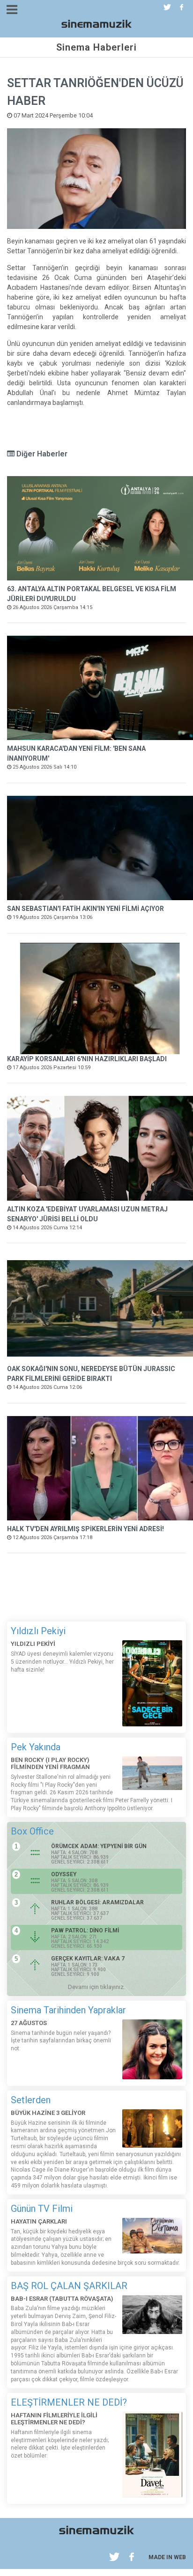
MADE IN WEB (167, 2557)
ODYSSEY (64, 1874)
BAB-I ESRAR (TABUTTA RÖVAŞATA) (62, 2299)
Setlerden (31, 2100)
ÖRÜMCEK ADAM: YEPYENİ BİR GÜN (99, 1846)
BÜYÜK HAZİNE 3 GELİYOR (48, 2113)
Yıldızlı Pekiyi (38, 1631)
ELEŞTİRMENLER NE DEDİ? (69, 2402)
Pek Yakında (36, 1747)
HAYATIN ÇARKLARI (39, 2221)
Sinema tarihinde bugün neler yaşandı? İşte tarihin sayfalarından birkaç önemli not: (61, 2041)
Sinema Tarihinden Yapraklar (68, 2010)
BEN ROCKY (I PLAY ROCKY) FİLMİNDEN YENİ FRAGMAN (50, 1764)
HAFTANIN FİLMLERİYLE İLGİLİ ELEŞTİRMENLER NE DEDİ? (54, 2419)
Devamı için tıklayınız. (96, 1987)
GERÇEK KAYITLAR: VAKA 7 (88, 1959)
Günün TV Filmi (42, 2209)
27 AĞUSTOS (29, 2023)
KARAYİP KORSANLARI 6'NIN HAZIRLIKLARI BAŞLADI (87, 1059)
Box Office (32, 1831)
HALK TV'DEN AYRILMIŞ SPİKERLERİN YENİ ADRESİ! (85, 1529)
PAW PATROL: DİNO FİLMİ (85, 1930)
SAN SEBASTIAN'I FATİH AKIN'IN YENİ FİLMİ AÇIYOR (85, 909)
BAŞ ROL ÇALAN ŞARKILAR (69, 2286)
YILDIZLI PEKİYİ (33, 1644)
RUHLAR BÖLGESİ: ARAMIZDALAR (97, 1902)
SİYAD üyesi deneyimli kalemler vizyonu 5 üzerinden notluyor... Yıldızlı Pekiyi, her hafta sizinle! (62, 1662)
